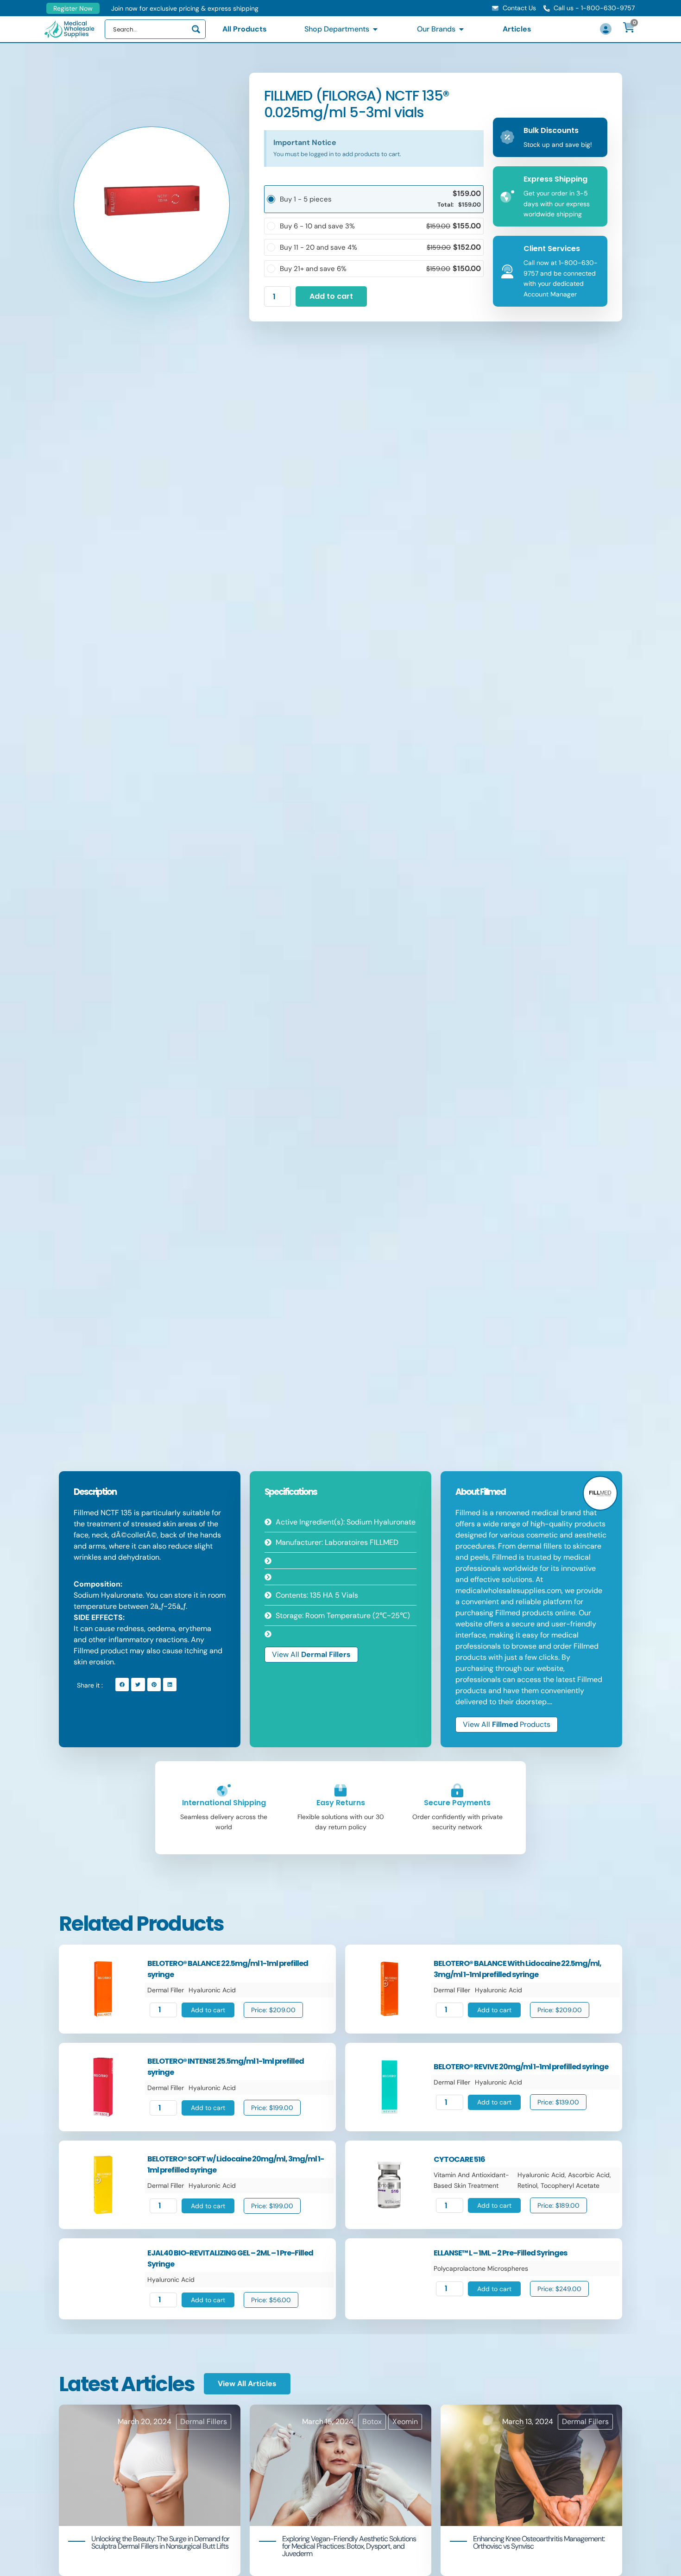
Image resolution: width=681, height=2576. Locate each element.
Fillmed (493, 1492)
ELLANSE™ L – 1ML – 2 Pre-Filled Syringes (500, 2253)
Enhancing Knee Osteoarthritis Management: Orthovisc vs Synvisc (539, 2542)
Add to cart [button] (208, 2010)
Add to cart (331, 296)
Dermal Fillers (326, 1654)
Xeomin (405, 2422)
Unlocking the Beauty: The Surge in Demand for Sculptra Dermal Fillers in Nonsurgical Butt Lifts (160, 2542)
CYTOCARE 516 (459, 2159)
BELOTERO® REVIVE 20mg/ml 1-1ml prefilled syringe (521, 2067)
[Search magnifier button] (196, 29)
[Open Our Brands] (461, 29)
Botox (372, 2422)
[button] (122, 1685)
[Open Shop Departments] (375, 29)
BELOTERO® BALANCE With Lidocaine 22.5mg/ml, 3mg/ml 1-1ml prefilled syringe (517, 1969)
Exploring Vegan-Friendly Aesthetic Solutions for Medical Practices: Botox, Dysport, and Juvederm (349, 2546)
